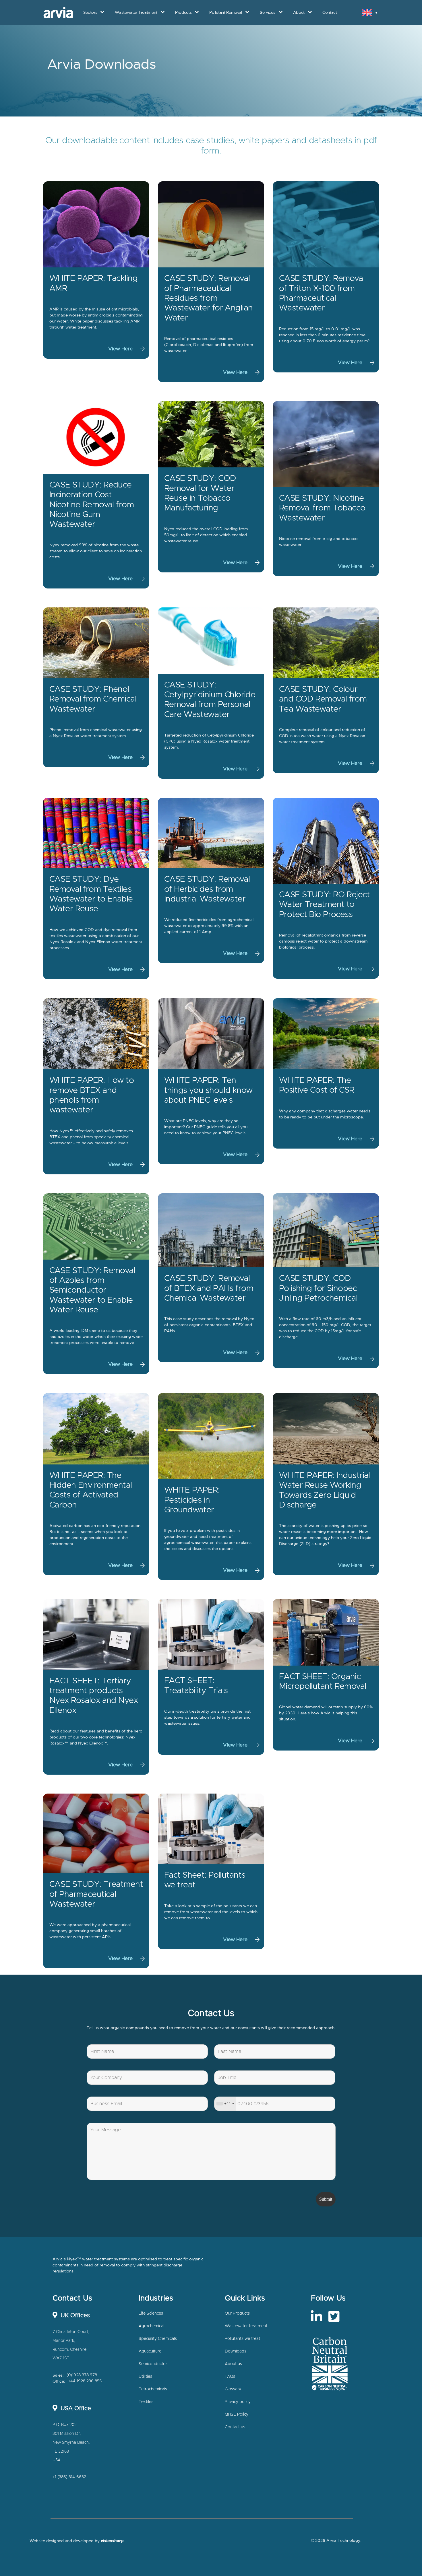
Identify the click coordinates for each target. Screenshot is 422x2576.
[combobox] (225, 2104)
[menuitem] (370, 12)
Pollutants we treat (242, 2339)
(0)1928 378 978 (82, 2375)
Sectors (90, 12)
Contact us (235, 2427)
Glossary (233, 2389)
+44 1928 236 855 (85, 2381)
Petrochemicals (153, 2389)
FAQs (230, 2377)
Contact (330, 12)
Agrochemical (151, 2326)
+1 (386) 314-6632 (69, 2477)
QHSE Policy (237, 2414)
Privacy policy (238, 2402)
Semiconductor (153, 2364)
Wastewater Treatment (136, 12)
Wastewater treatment (246, 2326)
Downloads (236, 2351)
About (299, 12)
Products (183, 12)
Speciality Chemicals (158, 2339)
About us (233, 2364)
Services (267, 12)
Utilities (145, 2377)
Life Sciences (151, 2313)
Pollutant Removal (226, 12)
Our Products (237, 2313)
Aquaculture (150, 2351)
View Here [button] (120, 349)
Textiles (146, 2402)
